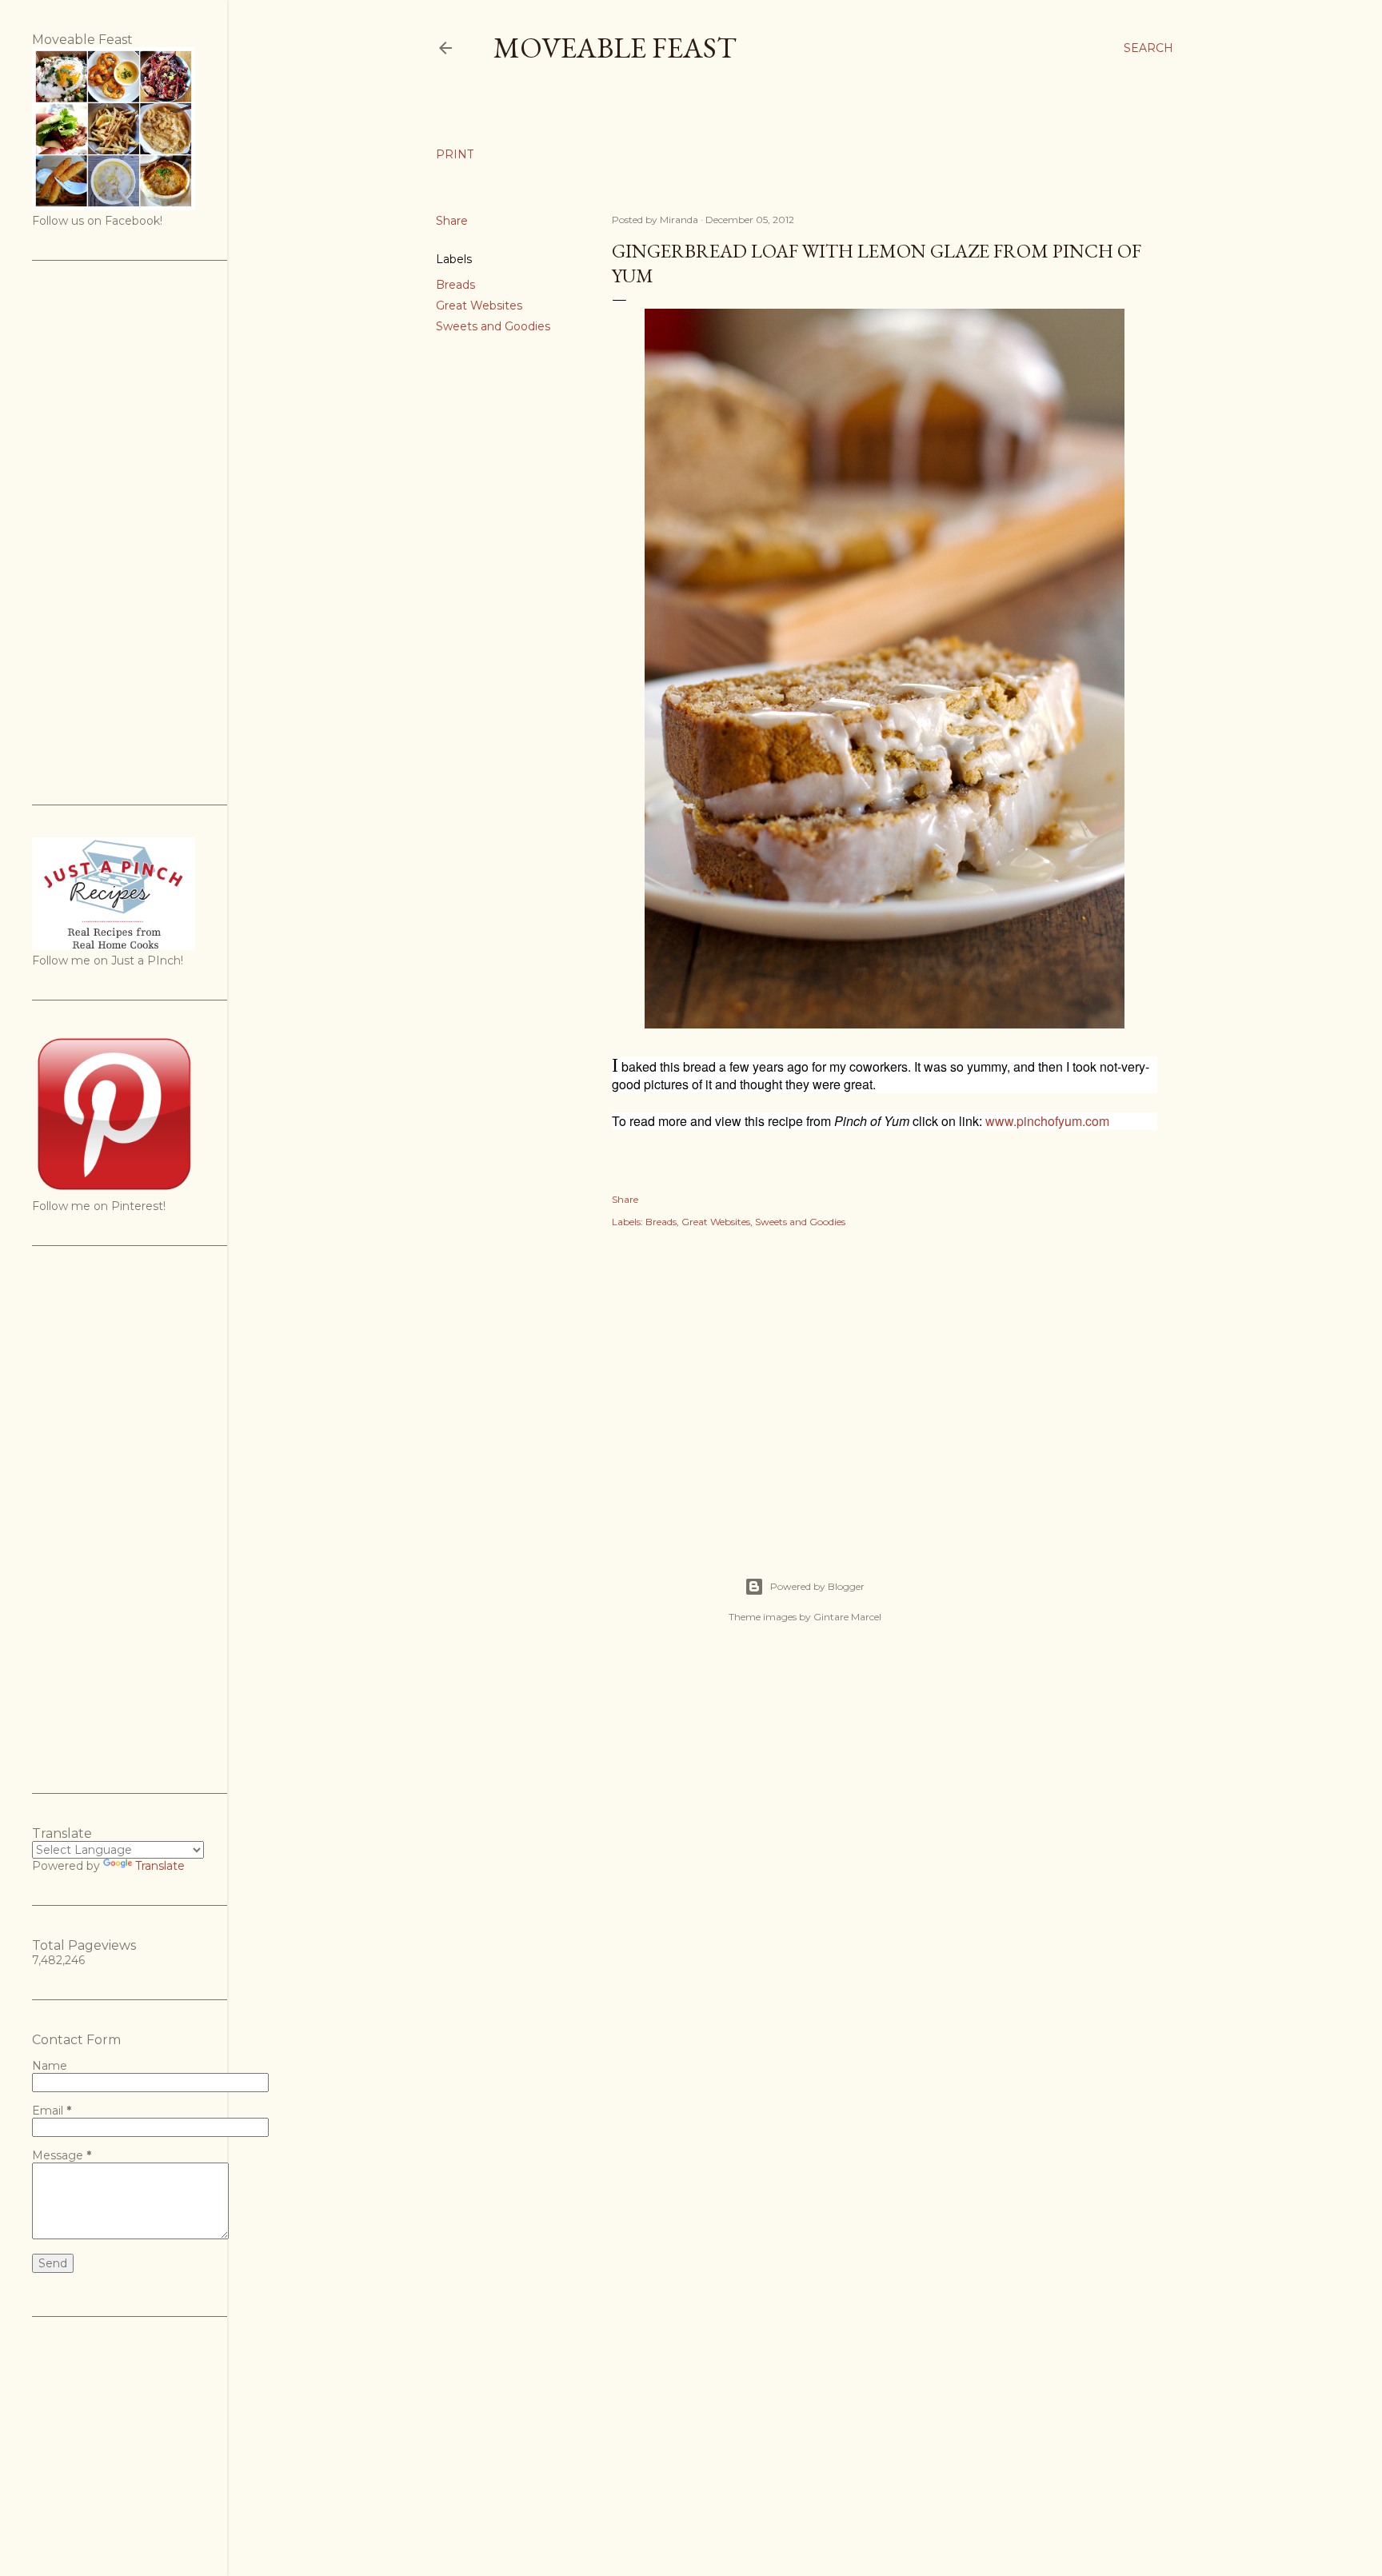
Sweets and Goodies (493, 326)
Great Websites (479, 306)
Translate (160, 1866)
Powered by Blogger (817, 1586)
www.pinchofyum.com (1047, 1121)
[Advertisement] (885, 1385)
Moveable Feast (615, 48)
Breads (455, 285)
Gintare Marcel (847, 1617)
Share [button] (452, 221)
